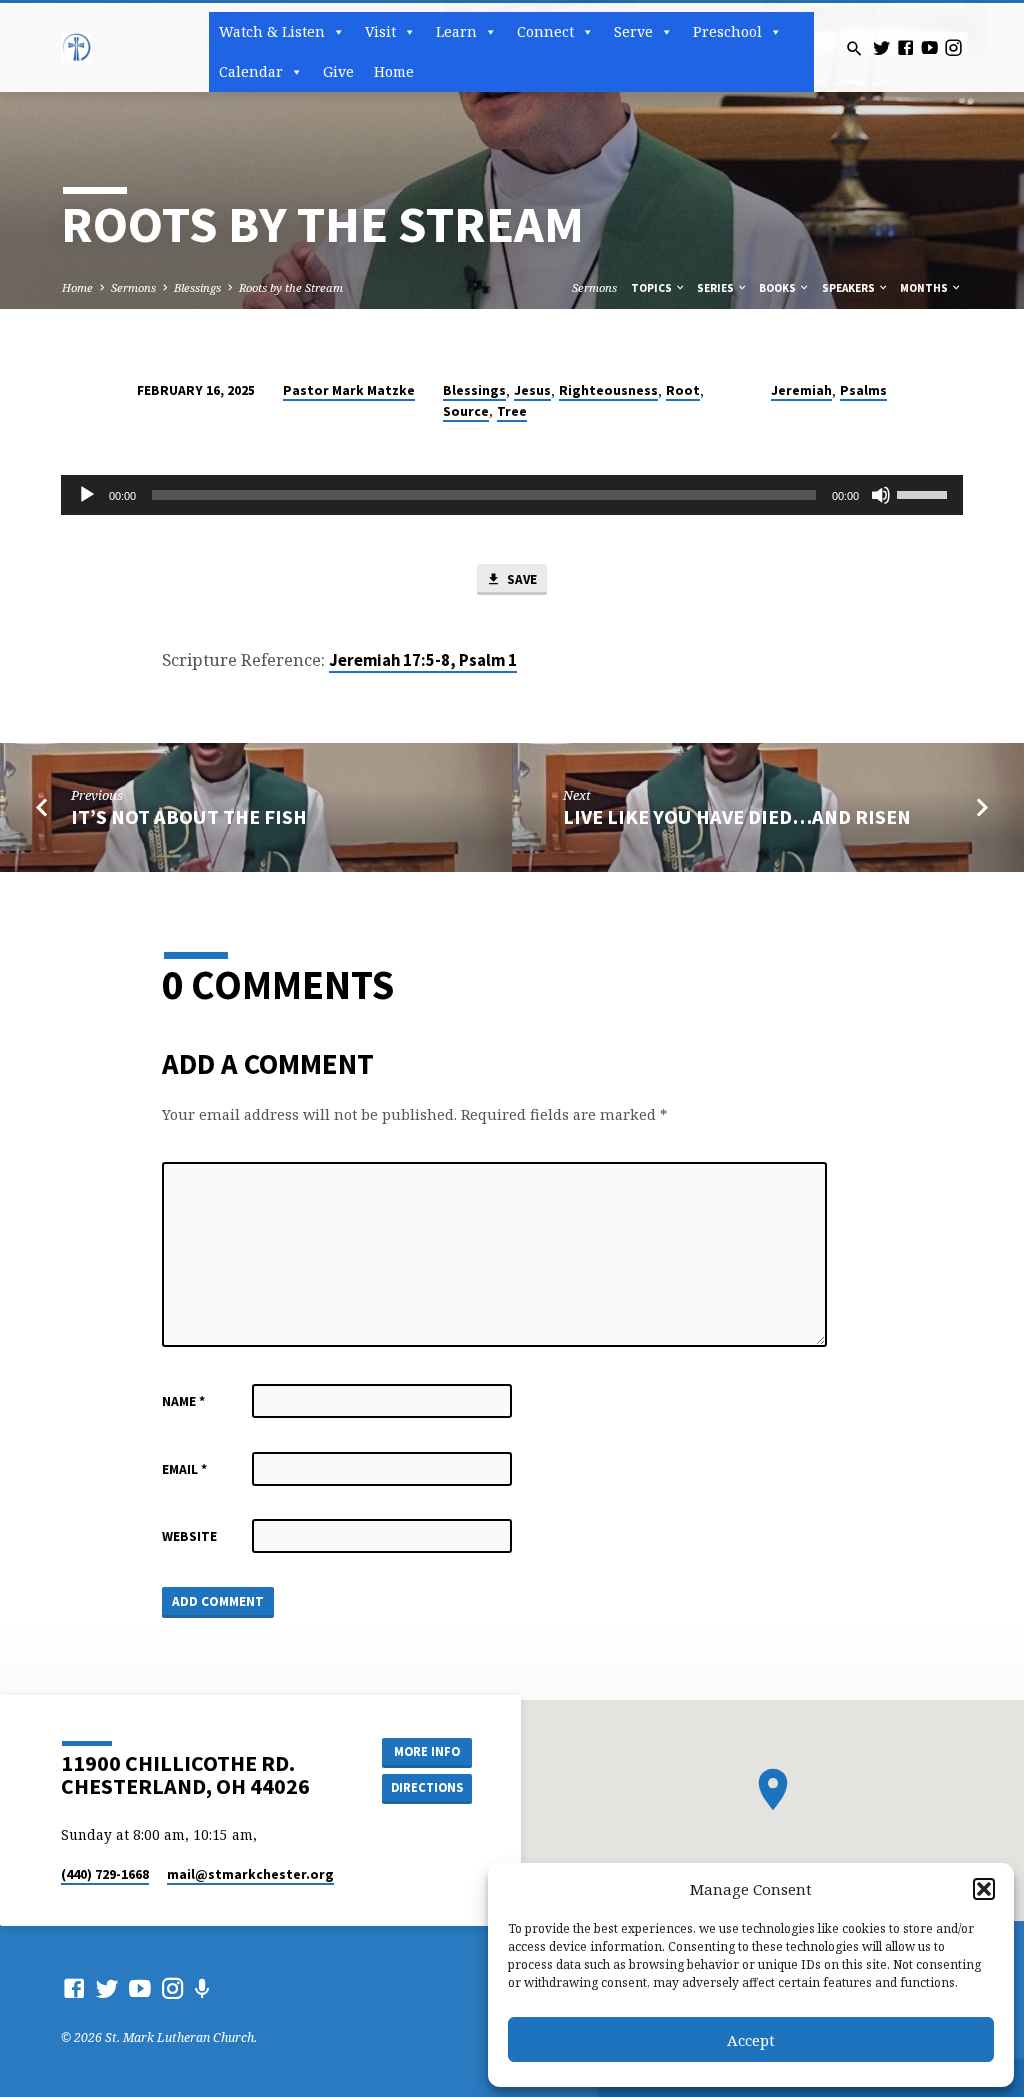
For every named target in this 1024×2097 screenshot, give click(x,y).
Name (183, 1401)
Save (520, 579)
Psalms (863, 390)
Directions (427, 1787)
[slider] (925, 493)
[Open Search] (854, 48)
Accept (751, 2040)
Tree (512, 411)
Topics (652, 288)
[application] (511, 495)
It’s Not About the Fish (189, 817)
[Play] (87, 495)
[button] (984, 1889)
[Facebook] (905, 47)
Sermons (133, 287)
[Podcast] (202, 1988)
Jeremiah (801, 390)
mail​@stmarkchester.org (250, 1874)
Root (683, 390)
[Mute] (881, 495)
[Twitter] (881, 47)
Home (394, 71)
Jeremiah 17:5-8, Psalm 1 (423, 660)
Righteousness (608, 390)
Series (716, 288)
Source (466, 411)
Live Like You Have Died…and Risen (737, 817)
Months (925, 288)
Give (338, 71)
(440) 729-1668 (105, 1874)
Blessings (197, 287)
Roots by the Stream (291, 287)
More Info (427, 1751)
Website (189, 1536)
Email (184, 1469)
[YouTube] (929, 47)
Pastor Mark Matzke (349, 390)
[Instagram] (953, 47)
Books (778, 288)
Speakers (849, 288)
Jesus (532, 390)
